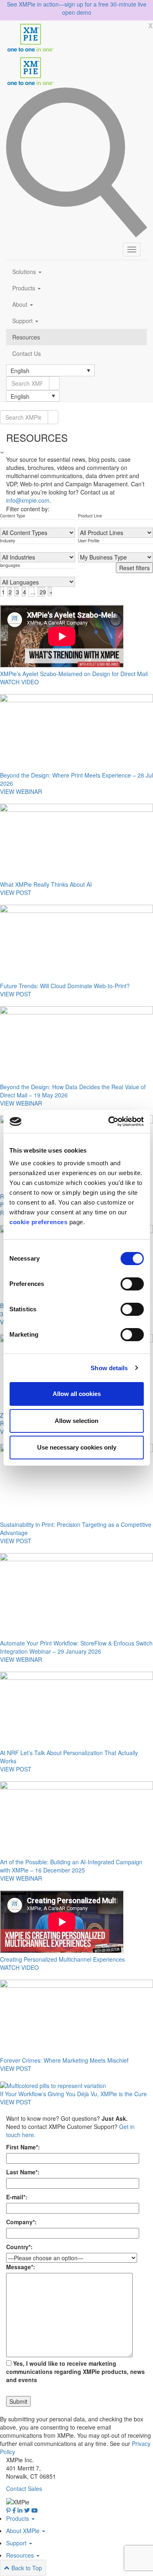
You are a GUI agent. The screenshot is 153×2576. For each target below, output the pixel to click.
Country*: (19, 2247)
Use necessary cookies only (77, 1447)
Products (24, 288)
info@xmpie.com (28, 500)
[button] (50, 370)
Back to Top (26, 2568)
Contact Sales (24, 2488)
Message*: (21, 2267)
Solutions (25, 272)
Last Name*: (23, 2172)
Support (23, 321)
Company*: (21, 2222)
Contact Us (27, 353)
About (21, 304)
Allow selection (76, 1421)
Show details (109, 1368)
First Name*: (23, 2147)
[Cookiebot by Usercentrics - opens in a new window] (109, 1122)
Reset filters (134, 568)
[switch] (132, 1284)
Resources (26, 337)
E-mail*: (17, 2197)
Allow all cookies (77, 1394)
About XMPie (24, 2531)
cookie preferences (38, 1222)
